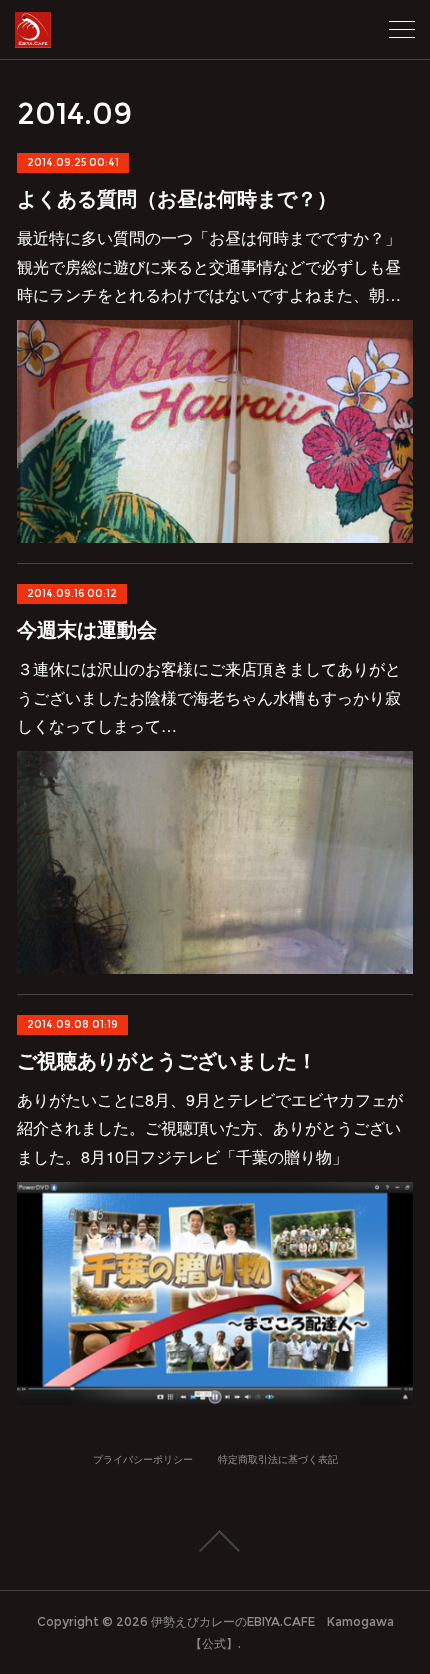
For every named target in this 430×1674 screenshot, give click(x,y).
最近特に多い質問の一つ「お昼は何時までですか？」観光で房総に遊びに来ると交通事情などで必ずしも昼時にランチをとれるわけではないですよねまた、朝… (209, 266)
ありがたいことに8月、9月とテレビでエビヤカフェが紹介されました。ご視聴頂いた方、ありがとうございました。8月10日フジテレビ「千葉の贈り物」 (210, 1128)
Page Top (215, 1541)
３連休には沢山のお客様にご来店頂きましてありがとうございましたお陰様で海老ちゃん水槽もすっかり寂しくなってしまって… (209, 697)
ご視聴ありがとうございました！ (167, 1059)
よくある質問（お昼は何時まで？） (177, 197)
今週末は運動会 (87, 628)
